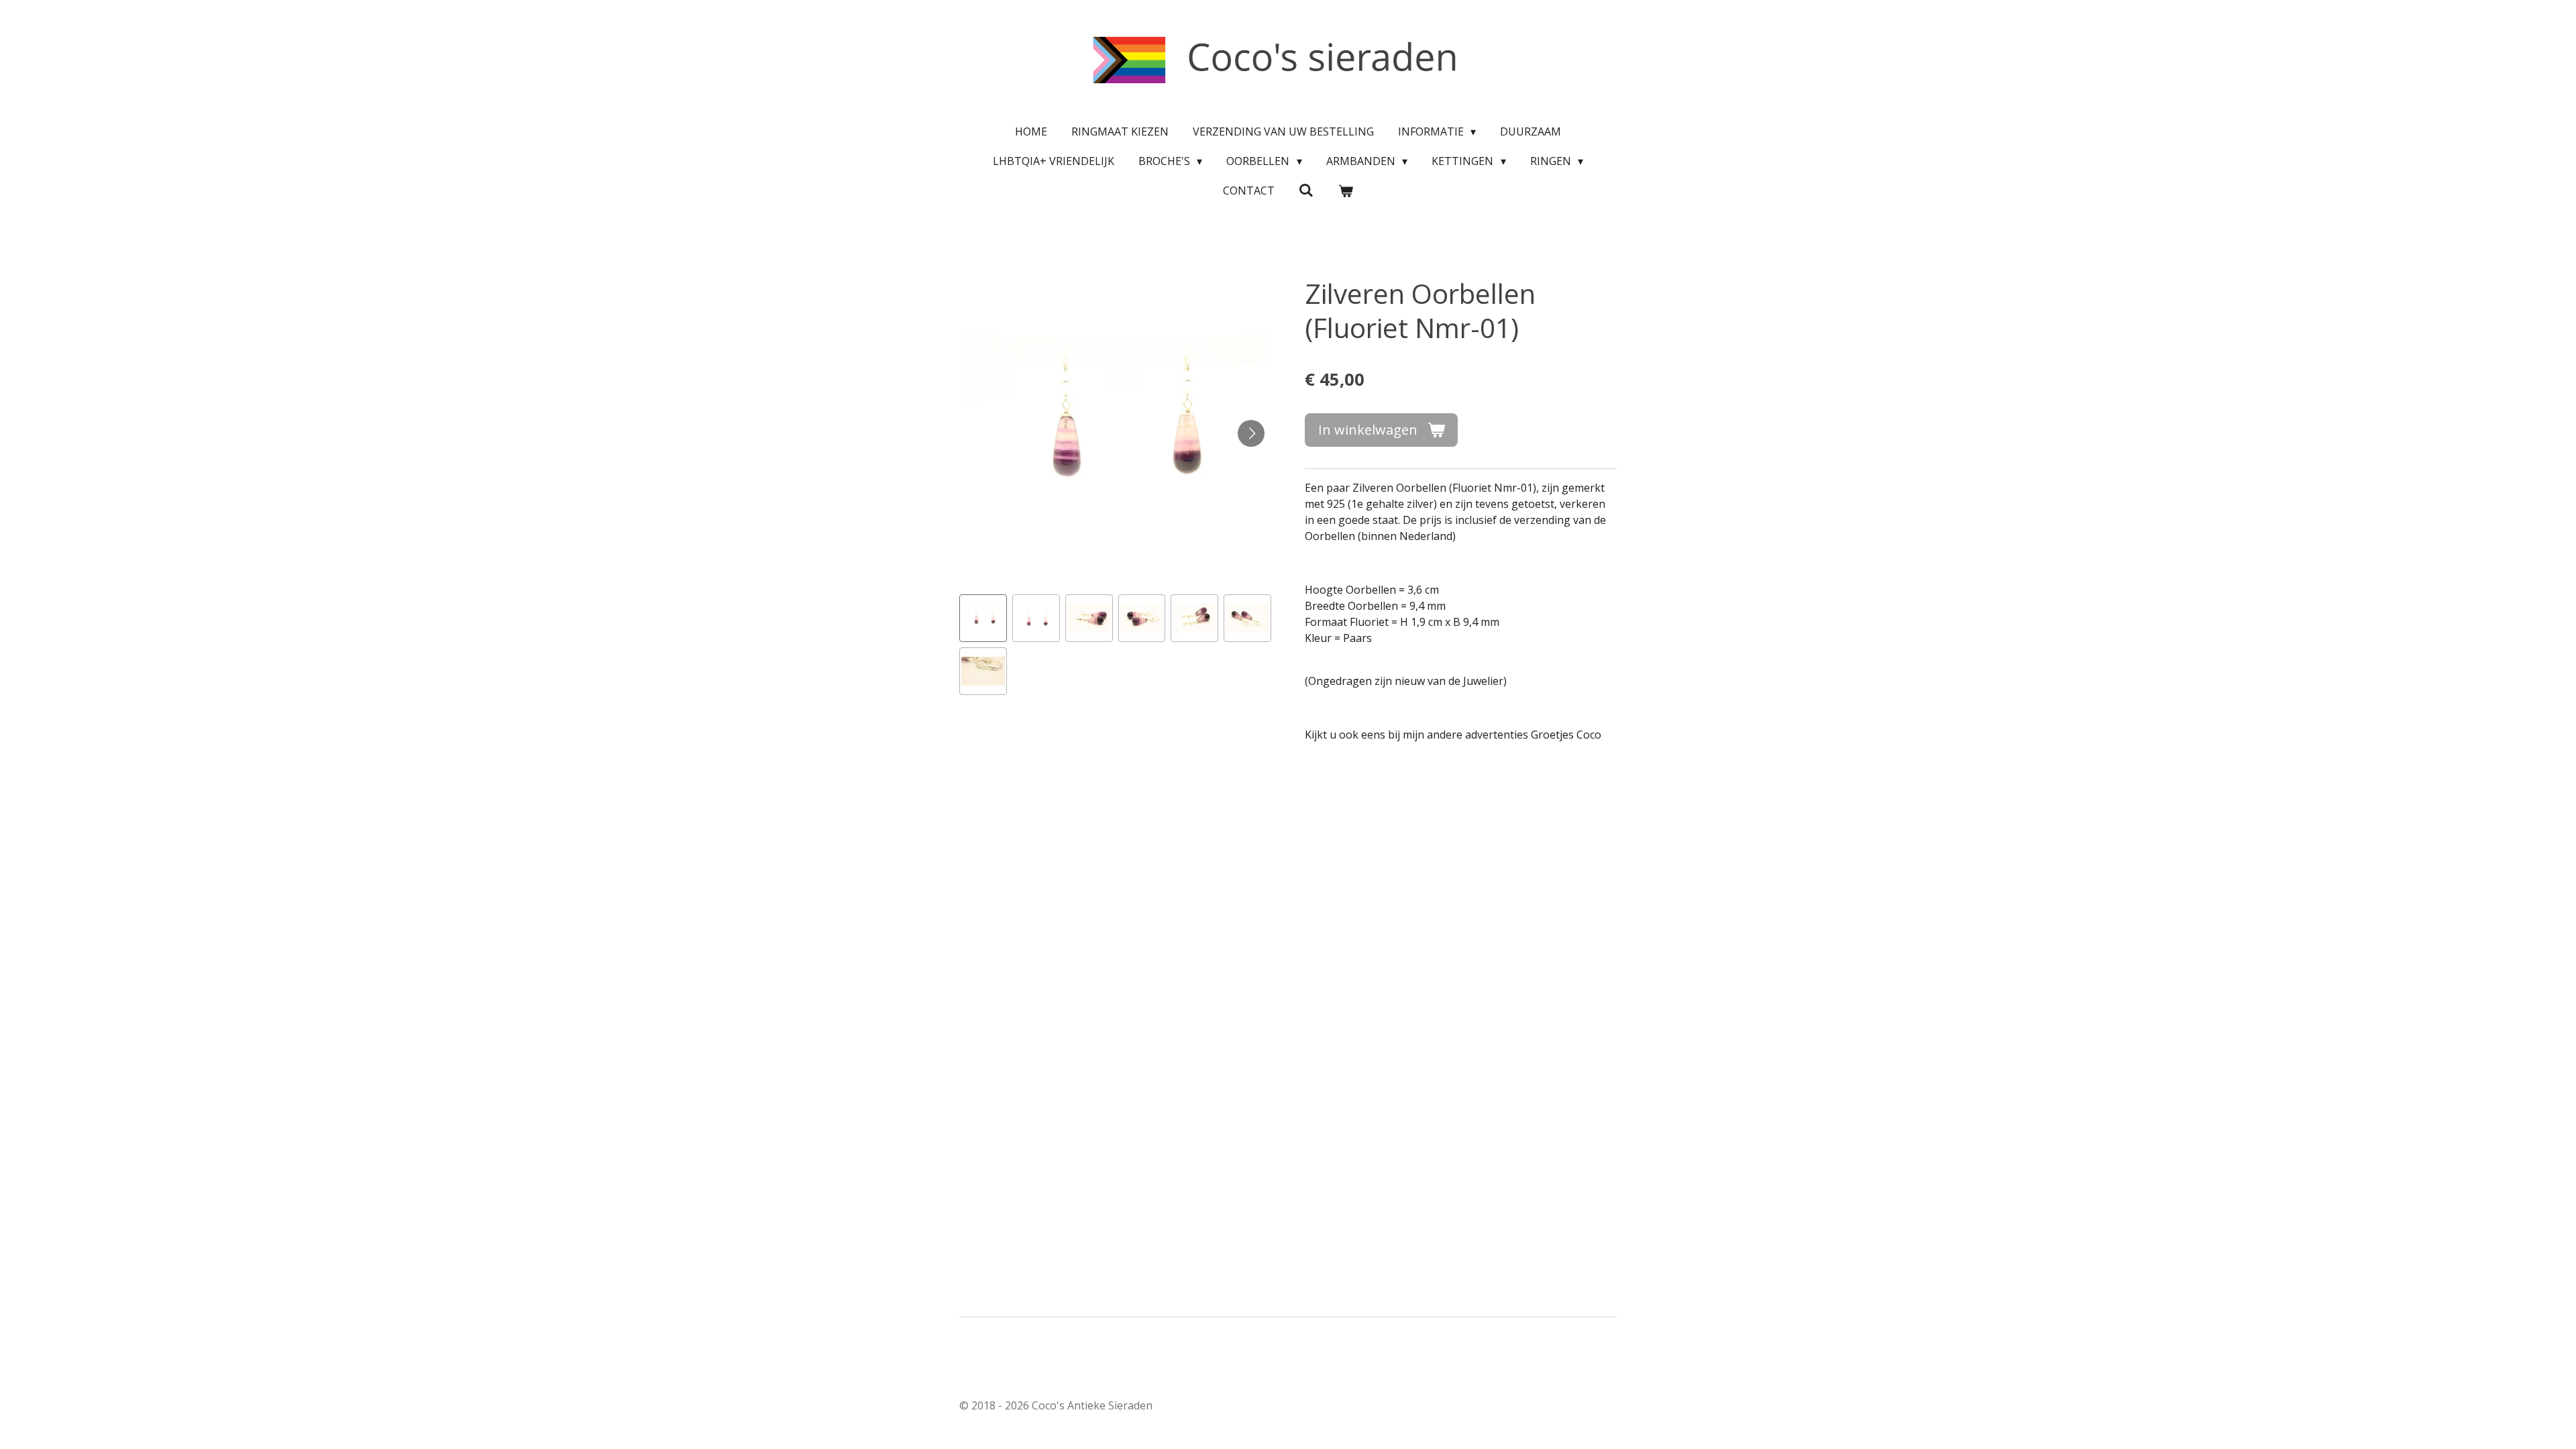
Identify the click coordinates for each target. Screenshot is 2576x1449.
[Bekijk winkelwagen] (1346, 191)
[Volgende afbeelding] (1251, 433)
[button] (983, 618)
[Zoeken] (1306, 190)
